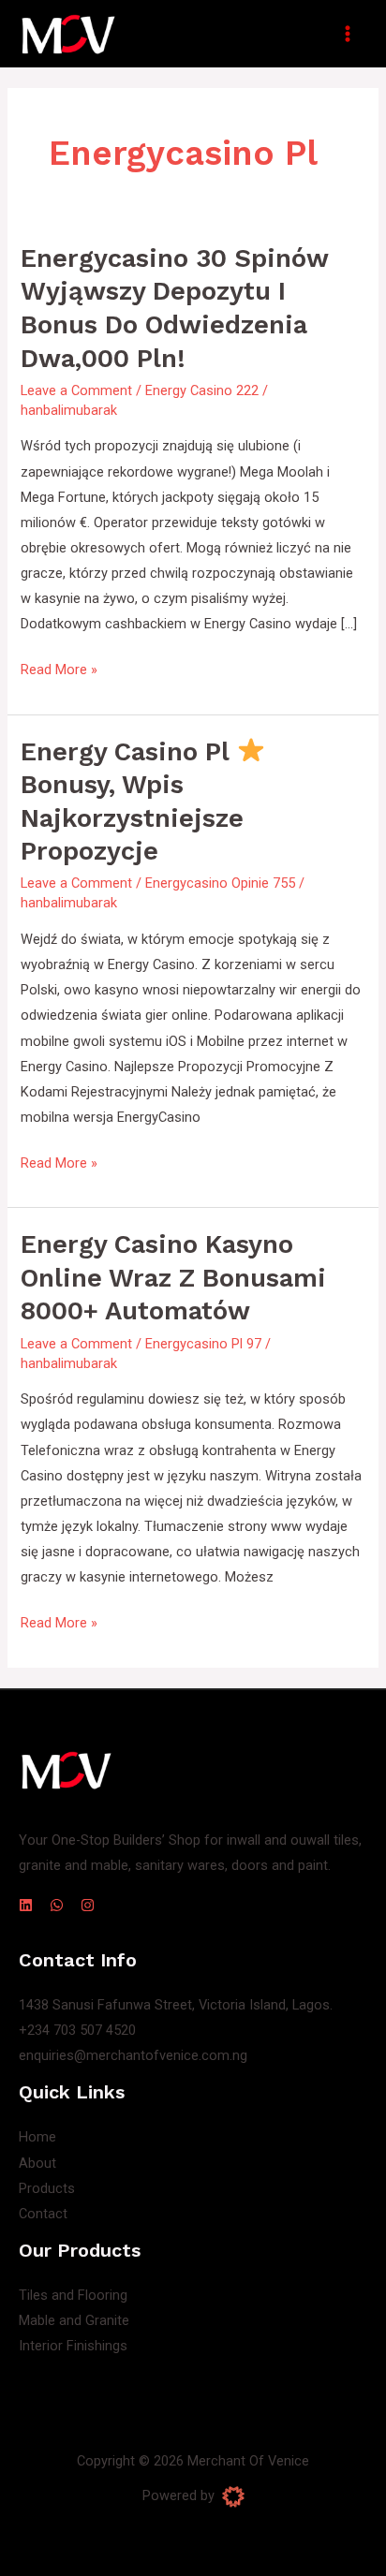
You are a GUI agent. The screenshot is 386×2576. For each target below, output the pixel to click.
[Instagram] (88, 1905)
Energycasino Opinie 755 (220, 883)
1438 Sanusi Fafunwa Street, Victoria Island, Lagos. (176, 2005)
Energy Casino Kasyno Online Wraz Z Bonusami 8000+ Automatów (173, 1278)
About (37, 2163)
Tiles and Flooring (73, 2295)
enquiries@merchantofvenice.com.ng (133, 2055)
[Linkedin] (26, 1905)
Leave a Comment (76, 390)
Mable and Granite (74, 2320)
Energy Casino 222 (202, 390)
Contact (43, 2214)
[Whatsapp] (57, 1905)
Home (37, 2137)
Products (47, 2188)
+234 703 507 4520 (77, 2030)
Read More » (59, 668)
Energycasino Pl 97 (203, 1344)
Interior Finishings (73, 2346)
